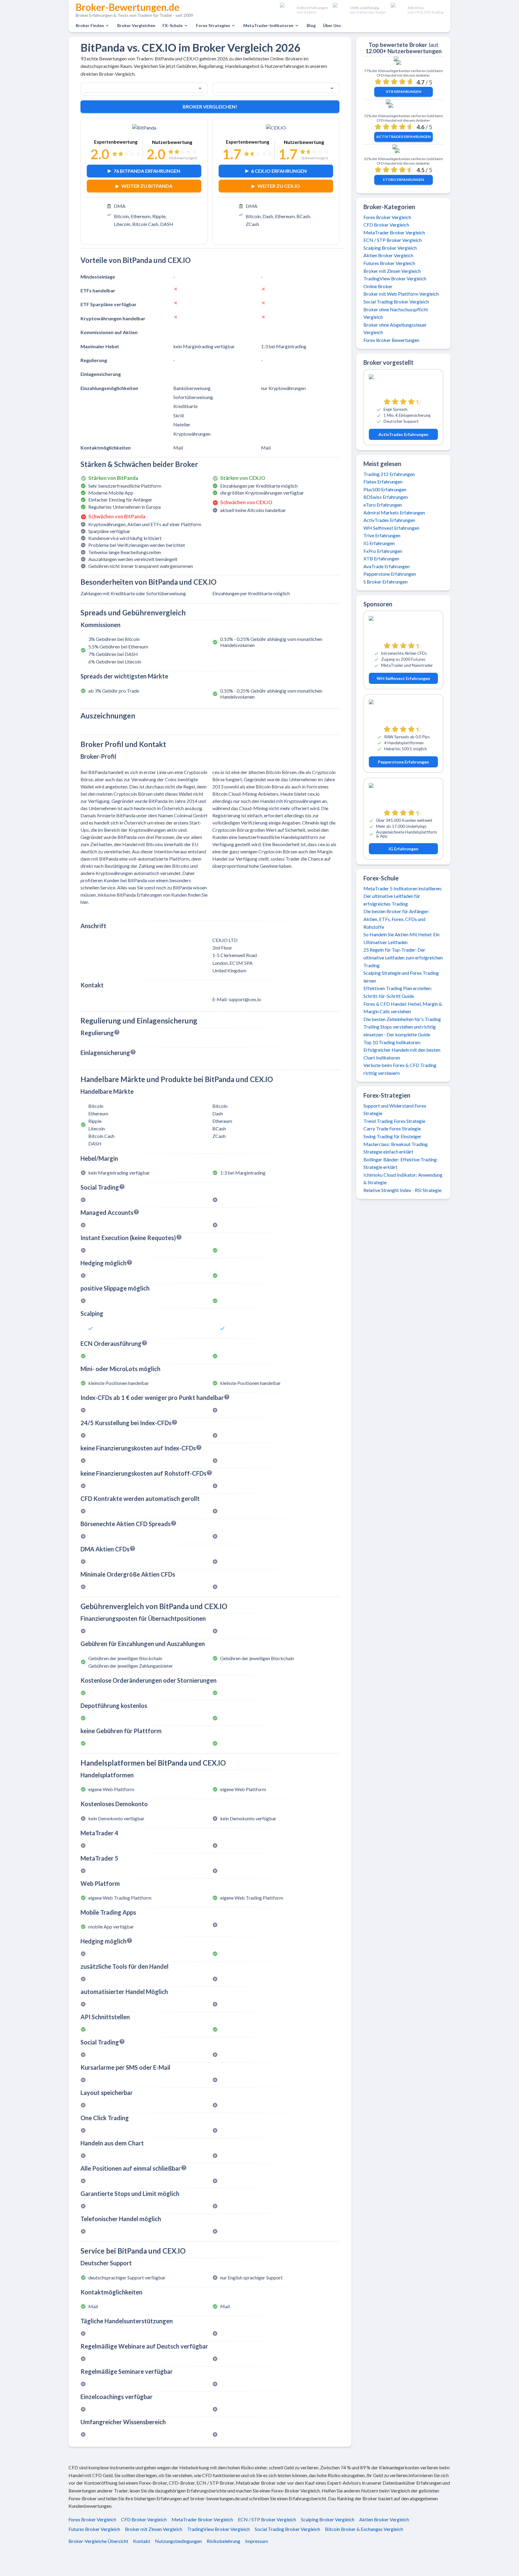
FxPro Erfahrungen (383, 551)
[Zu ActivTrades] (404, 108)
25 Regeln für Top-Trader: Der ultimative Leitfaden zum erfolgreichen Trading (403, 957)
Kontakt (142, 2541)
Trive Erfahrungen (382, 535)
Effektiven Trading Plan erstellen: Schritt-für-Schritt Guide (398, 992)
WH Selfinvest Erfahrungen (391, 528)
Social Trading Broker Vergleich (396, 302)
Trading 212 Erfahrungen (389, 474)
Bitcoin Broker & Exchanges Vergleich (364, 2529)
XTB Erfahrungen (404, 91)
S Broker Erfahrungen (385, 582)
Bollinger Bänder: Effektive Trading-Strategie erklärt (401, 1163)
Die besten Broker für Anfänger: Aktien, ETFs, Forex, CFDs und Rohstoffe (396, 919)
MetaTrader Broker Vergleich (394, 232)
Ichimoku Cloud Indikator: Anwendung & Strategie (403, 1179)
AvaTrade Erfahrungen (387, 566)
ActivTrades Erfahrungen (404, 137)
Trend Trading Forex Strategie (394, 1121)
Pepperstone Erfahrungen (390, 574)
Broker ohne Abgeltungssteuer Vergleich (395, 329)
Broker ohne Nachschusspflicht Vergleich (396, 313)
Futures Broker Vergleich (389, 263)
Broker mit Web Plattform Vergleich (401, 294)
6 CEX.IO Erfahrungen (279, 171)
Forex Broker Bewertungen (391, 340)
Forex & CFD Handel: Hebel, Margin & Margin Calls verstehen (403, 1008)
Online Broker (378, 286)
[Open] (200, 88)
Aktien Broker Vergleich (388, 255)
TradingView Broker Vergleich (395, 278)
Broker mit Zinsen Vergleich (392, 271)
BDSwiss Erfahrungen (386, 497)
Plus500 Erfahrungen (385, 489)
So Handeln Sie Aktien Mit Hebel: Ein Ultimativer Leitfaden (401, 938)
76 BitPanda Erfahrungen (147, 171)
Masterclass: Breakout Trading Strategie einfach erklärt (396, 1148)
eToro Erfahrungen (403, 180)
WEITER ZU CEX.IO (279, 186)
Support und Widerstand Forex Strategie (395, 1110)
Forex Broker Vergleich (387, 217)
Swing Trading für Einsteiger (392, 1136)
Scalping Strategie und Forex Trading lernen (401, 977)
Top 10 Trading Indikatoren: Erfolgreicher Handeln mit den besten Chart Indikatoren (402, 1050)
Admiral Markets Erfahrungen (394, 512)
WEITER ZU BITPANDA (147, 186)
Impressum (256, 2541)
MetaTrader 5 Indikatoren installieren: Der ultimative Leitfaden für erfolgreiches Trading (403, 896)
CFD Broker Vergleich (386, 225)
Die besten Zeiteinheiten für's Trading (402, 1019)
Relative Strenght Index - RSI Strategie (402, 1190)
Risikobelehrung (223, 2541)
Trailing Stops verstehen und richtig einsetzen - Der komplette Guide (400, 1030)
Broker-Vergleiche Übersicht (98, 2541)
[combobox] (136, 88)
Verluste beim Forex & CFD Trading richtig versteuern (400, 1069)
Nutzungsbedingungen (178, 2541)
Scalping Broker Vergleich (390, 248)
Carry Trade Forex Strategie (392, 1128)
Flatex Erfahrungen (383, 482)
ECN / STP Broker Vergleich (393, 240)
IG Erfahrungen (379, 543)
